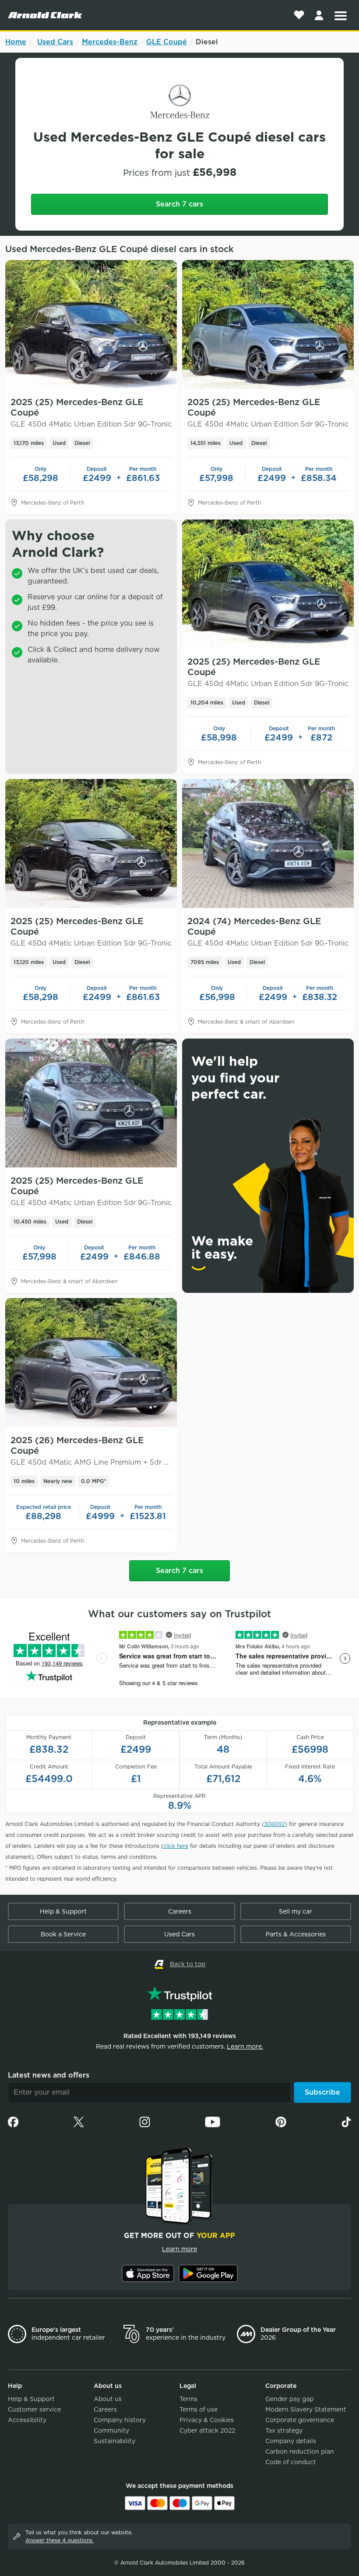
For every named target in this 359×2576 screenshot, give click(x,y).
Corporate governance (300, 2420)
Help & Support (63, 1911)
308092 (275, 1824)
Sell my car (296, 1911)
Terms (188, 2399)
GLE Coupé (167, 42)
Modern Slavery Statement (306, 2409)
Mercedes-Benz (110, 42)
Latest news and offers (49, 2075)
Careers (180, 1911)
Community (111, 2430)
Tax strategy (284, 2430)
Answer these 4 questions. (60, 2540)
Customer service (34, 2409)
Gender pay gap (289, 2399)
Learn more (179, 2249)
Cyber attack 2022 (207, 2430)
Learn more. (245, 2046)
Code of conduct (291, 2462)
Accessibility (27, 2420)
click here (176, 1846)
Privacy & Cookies (207, 2420)
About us (108, 2399)
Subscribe (322, 2092)
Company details (291, 2441)
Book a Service (63, 1934)
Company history (120, 2420)
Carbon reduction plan (300, 2451)
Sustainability (114, 2441)
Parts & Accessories (296, 1934)
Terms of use (199, 2409)
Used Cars (55, 42)
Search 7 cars (179, 204)
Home (16, 42)
